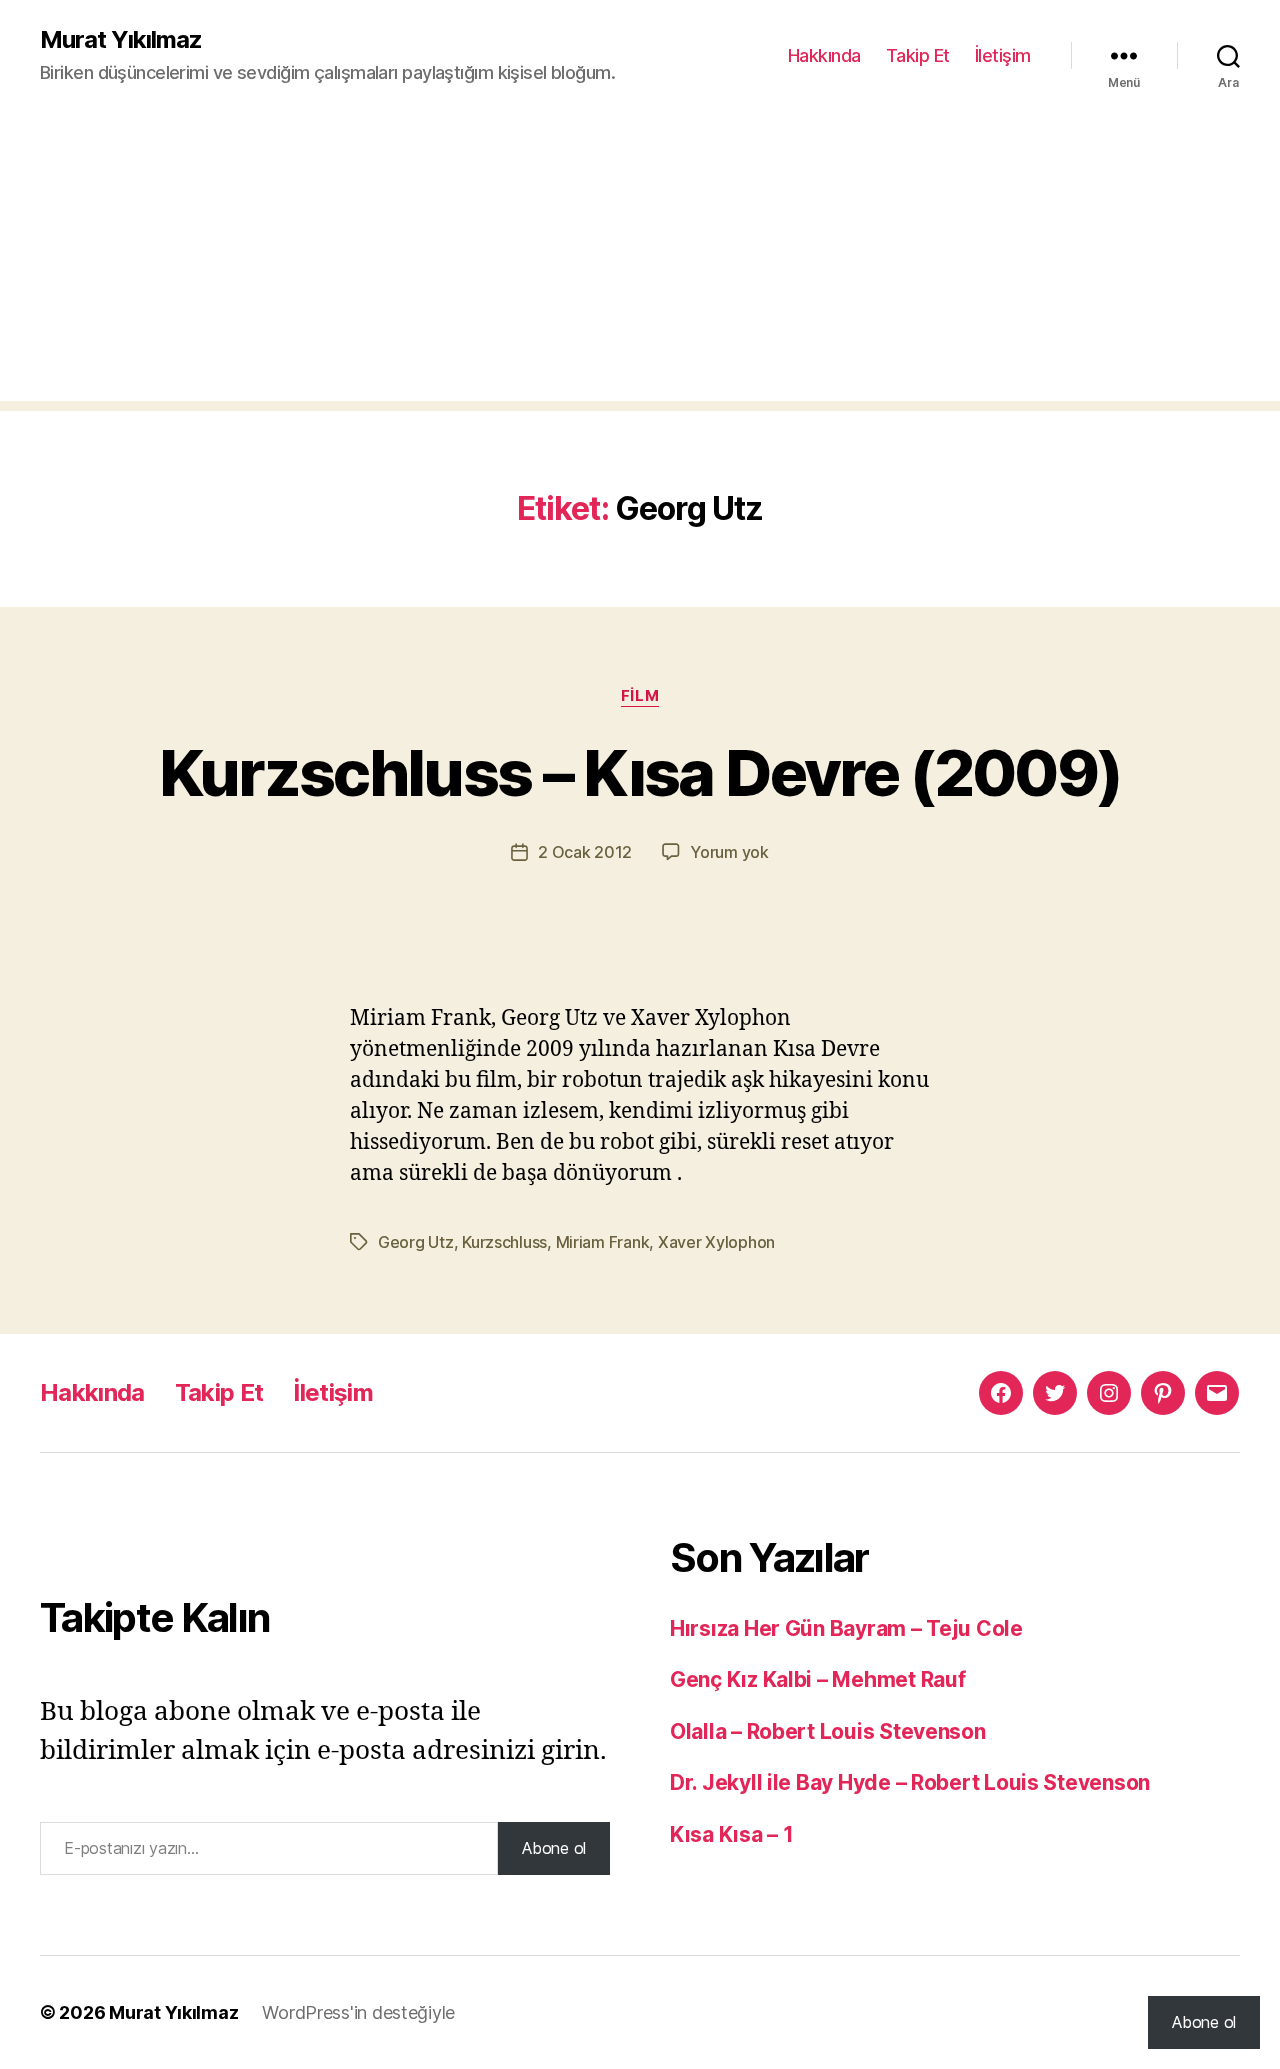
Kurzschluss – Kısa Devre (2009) (640, 772)
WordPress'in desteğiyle (358, 2012)
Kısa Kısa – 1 (732, 1834)
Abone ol (554, 1848)
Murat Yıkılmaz (121, 40)
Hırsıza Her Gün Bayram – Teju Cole (846, 1628)
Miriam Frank (603, 1242)
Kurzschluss (504, 1242)
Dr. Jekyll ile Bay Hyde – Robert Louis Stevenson (910, 1782)
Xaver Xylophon (716, 1242)
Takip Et (918, 55)
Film (640, 696)
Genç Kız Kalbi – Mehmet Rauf (817, 1679)
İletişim (1003, 55)
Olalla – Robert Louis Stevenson (828, 1731)
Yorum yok (729, 852)
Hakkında (824, 55)
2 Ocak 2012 (585, 852)
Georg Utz (416, 1242)
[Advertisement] (640, 261)
